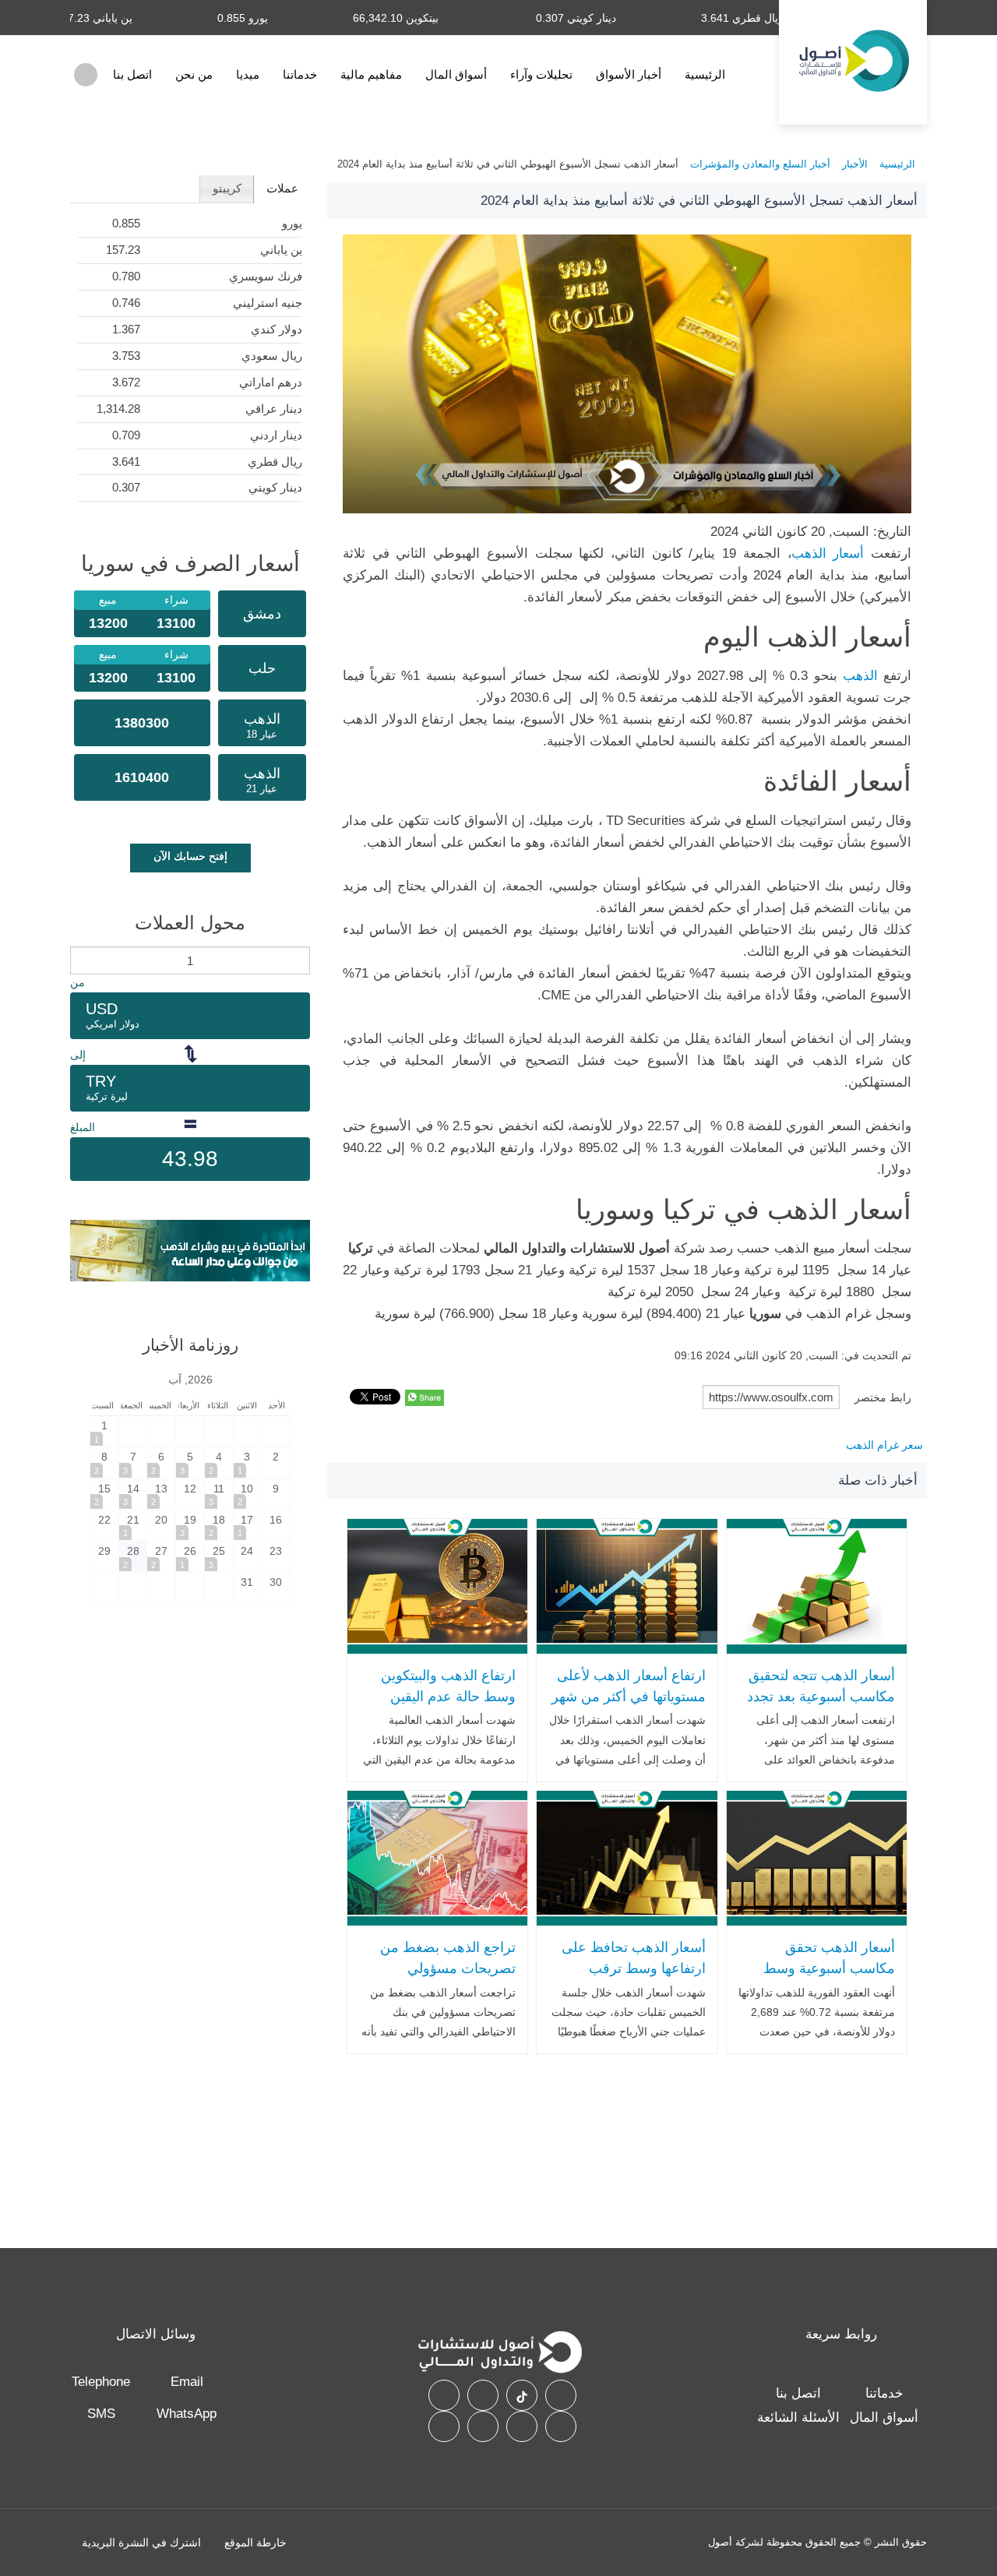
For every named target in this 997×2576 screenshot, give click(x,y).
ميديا (248, 74)
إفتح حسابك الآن (190, 856)
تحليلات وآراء (541, 74)
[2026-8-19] (190, 1526)
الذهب (860, 676)
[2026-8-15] (104, 1494)
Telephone (101, 2382)
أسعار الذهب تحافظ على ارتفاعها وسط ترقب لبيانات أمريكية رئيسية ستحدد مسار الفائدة (633, 1979)
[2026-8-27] (161, 1557)
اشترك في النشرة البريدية (141, 2543)
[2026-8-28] (133, 1557)
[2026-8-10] (248, 1494)
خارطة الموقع (255, 2543)
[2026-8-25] (219, 1557)
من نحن (194, 74)
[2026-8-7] (133, 1462)
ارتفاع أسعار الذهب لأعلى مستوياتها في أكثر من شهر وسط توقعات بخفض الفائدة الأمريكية (628, 1707)
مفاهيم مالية (371, 74)
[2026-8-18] (219, 1526)
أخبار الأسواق (629, 74)
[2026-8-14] (133, 1494)
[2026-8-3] (248, 1462)
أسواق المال (456, 74)
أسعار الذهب (828, 553)
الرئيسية (705, 74)
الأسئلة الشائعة (798, 2417)
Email (187, 2382)
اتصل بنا (132, 74)
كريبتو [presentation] (227, 188)
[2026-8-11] (219, 1494)
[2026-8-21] (133, 1526)
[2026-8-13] (161, 1494)
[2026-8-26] (190, 1557)
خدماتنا (300, 74)
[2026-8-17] (248, 1526)
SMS (101, 2414)
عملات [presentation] (282, 188)
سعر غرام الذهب (884, 1445)
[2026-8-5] (190, 1462)
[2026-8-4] (219, 1462)
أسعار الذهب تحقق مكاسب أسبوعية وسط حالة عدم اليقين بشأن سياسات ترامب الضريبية (824, 1979)
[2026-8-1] (104, 1431)
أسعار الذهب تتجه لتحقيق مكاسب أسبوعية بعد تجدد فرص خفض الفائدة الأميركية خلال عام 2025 (821, 1707)
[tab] (282, 189)
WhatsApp (187, 2414)
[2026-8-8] (104, 1462)
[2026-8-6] (161, 1462)
